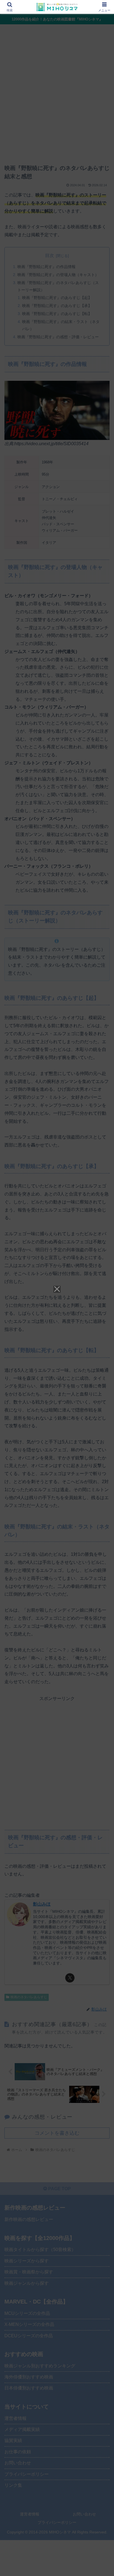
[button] (103, 1414)
